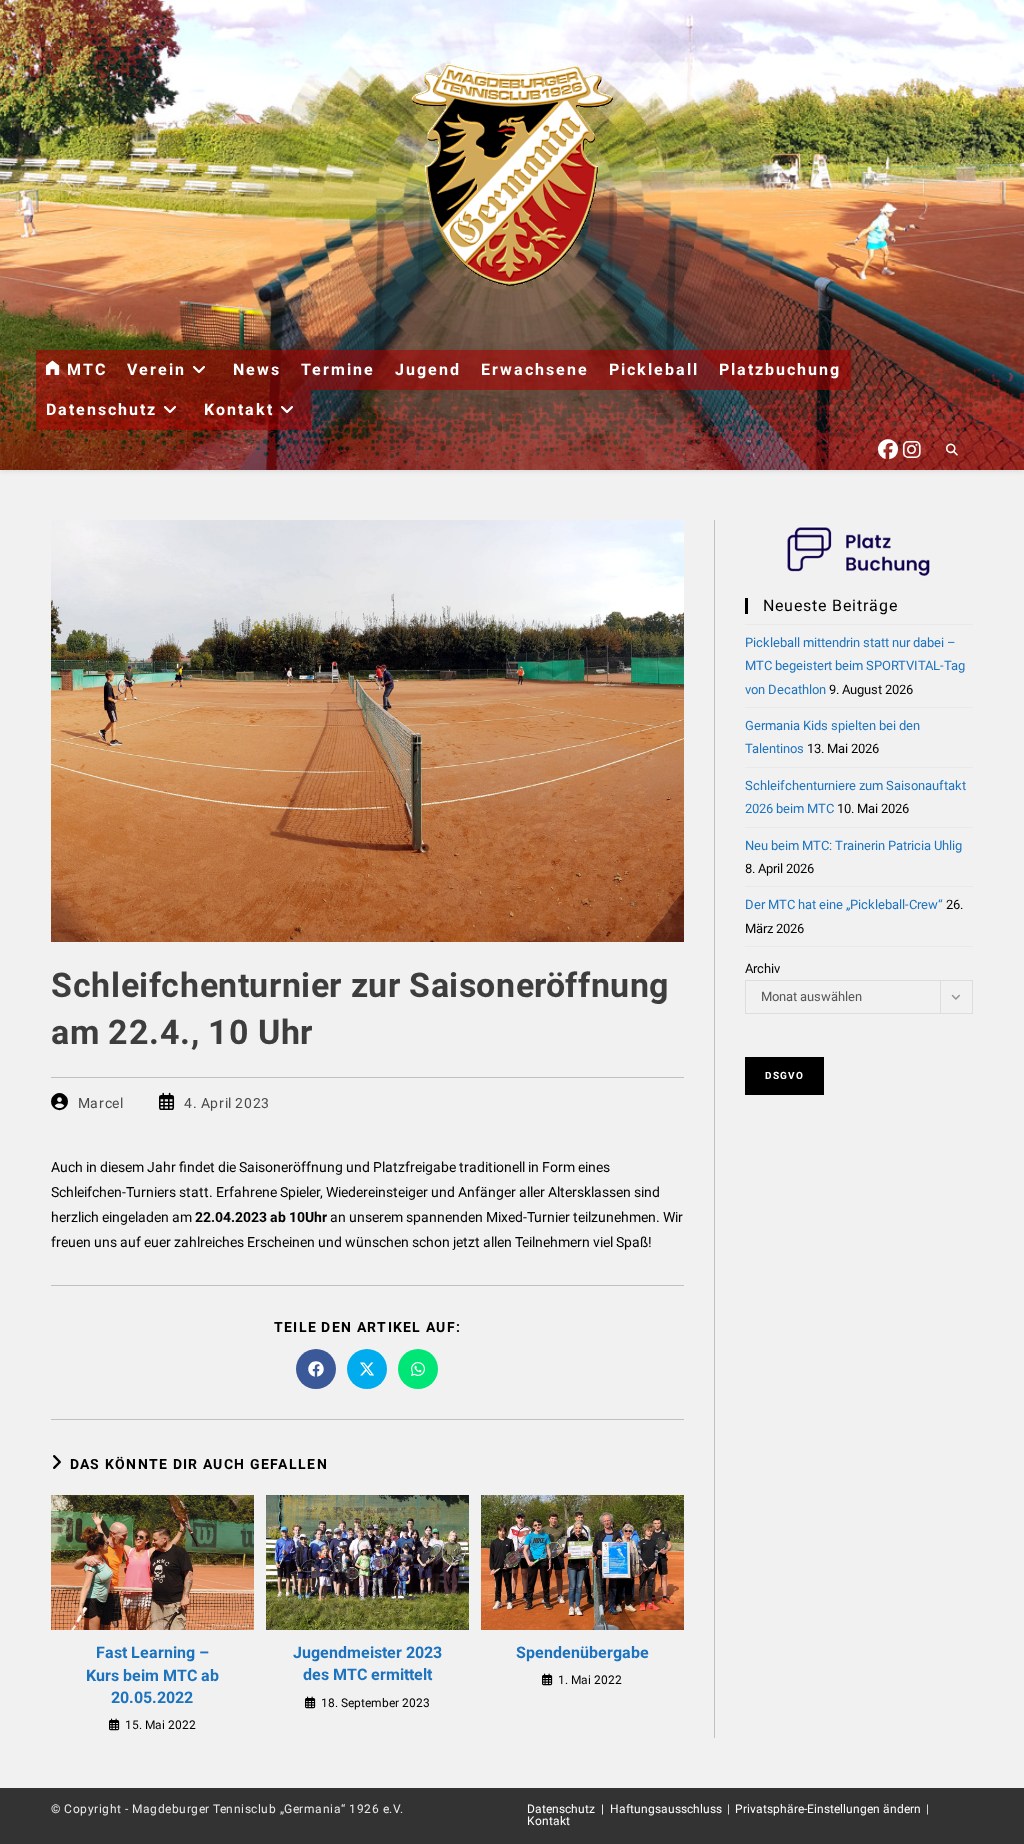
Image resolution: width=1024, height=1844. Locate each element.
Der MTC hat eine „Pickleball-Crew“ (844, 904)
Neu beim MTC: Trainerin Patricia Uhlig (853, 845)
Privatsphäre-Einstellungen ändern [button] (828, 1809)
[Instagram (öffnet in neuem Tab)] (912, 447)
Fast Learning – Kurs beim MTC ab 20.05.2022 (152, 1675)
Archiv (762, 968)
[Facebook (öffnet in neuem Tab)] (888, 447)
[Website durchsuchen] (952, 451)
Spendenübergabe (582, 1652)
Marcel (101, 1103)
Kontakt (548, 1821)
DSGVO (784, 1075)
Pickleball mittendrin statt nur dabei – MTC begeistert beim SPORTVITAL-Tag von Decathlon (855, 666)
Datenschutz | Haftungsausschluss (624, 1809)
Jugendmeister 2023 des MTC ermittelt (367, 1663)
